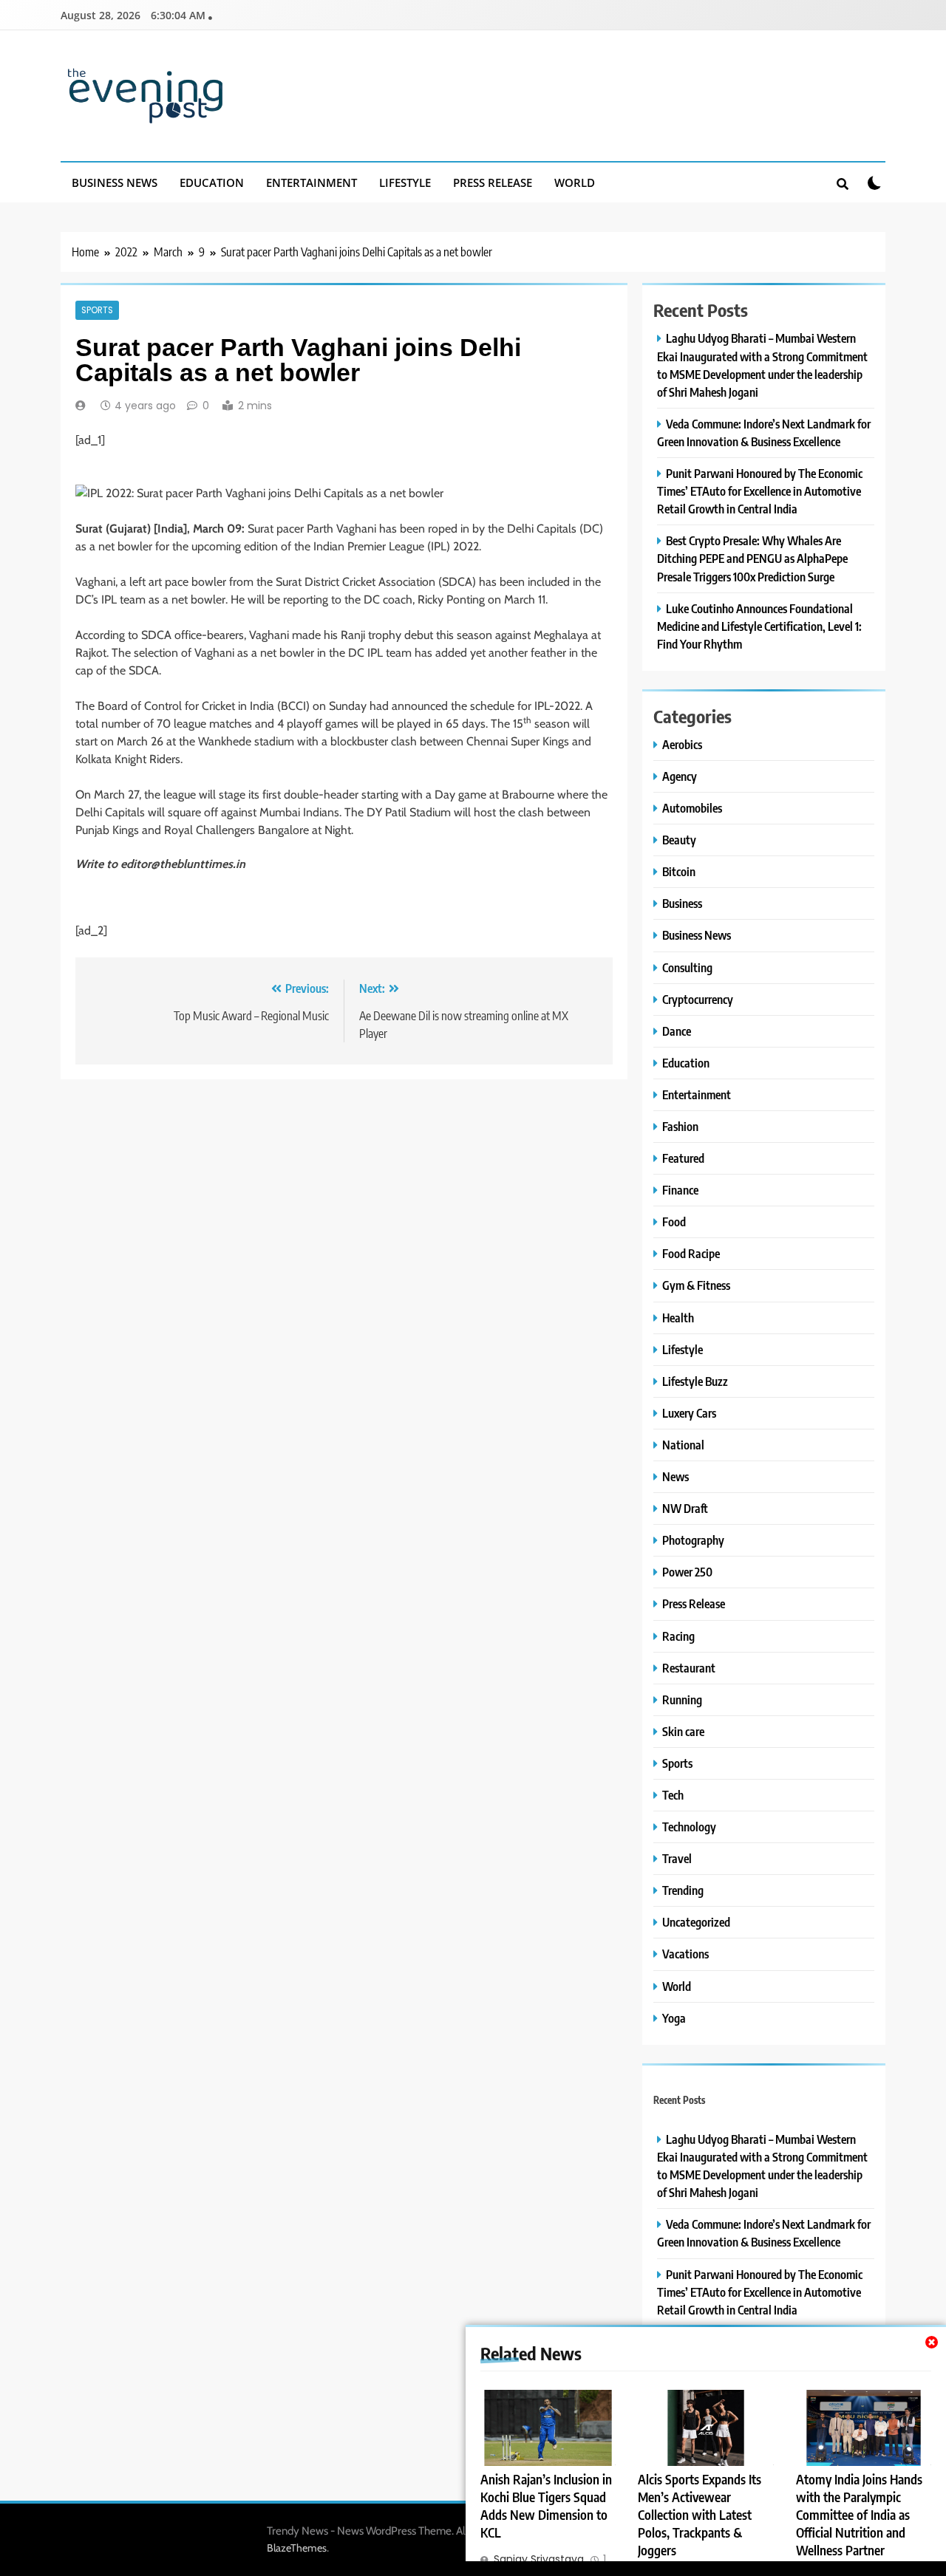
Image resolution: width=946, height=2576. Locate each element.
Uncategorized (696, 1922)
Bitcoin (679, 871)
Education (212, 182)
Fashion (680, 1126)
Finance (680, 1190)
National (683, 1445)
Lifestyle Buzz (695, 1381)
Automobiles (692, 808)
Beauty (679, 840)
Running (682, 1699)
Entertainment (312, 182)
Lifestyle (405, 182)
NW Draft (685, 1508)
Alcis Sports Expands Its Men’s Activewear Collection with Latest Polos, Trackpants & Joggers (700, 2515)
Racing (678, 1636)
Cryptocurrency (698, 999)
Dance (677, 1031)
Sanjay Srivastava (539, 2559)
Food (674, 1222)
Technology (689, 1827)
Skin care (683, 1731)
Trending (683, 1890)
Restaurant (689, 1668)
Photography (693, 1540)
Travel (677, 1858)
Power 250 (687, 1572)
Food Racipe (691, 1253)
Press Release (493, 182)
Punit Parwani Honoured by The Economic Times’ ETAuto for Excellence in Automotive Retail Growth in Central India (760, 491)
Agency (680, 776)
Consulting (687, 967)
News (676, 1476)
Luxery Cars (689, 1413)
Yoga (674, 2018)
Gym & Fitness (696, 1285)
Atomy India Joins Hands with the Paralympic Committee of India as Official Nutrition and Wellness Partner (859, 2515)
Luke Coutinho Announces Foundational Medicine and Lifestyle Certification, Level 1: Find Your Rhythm (759, 626)
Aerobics (682, 744)
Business (682, 903)
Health (678, 1318)
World (575, 182)
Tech (673, 1795)
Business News (115, 182)
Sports (97, 310)
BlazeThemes (297, 2548)
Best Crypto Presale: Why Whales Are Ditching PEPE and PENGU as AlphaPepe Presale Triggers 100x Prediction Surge (752, 558)
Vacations (685, 1954)
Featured (683, 1158)
